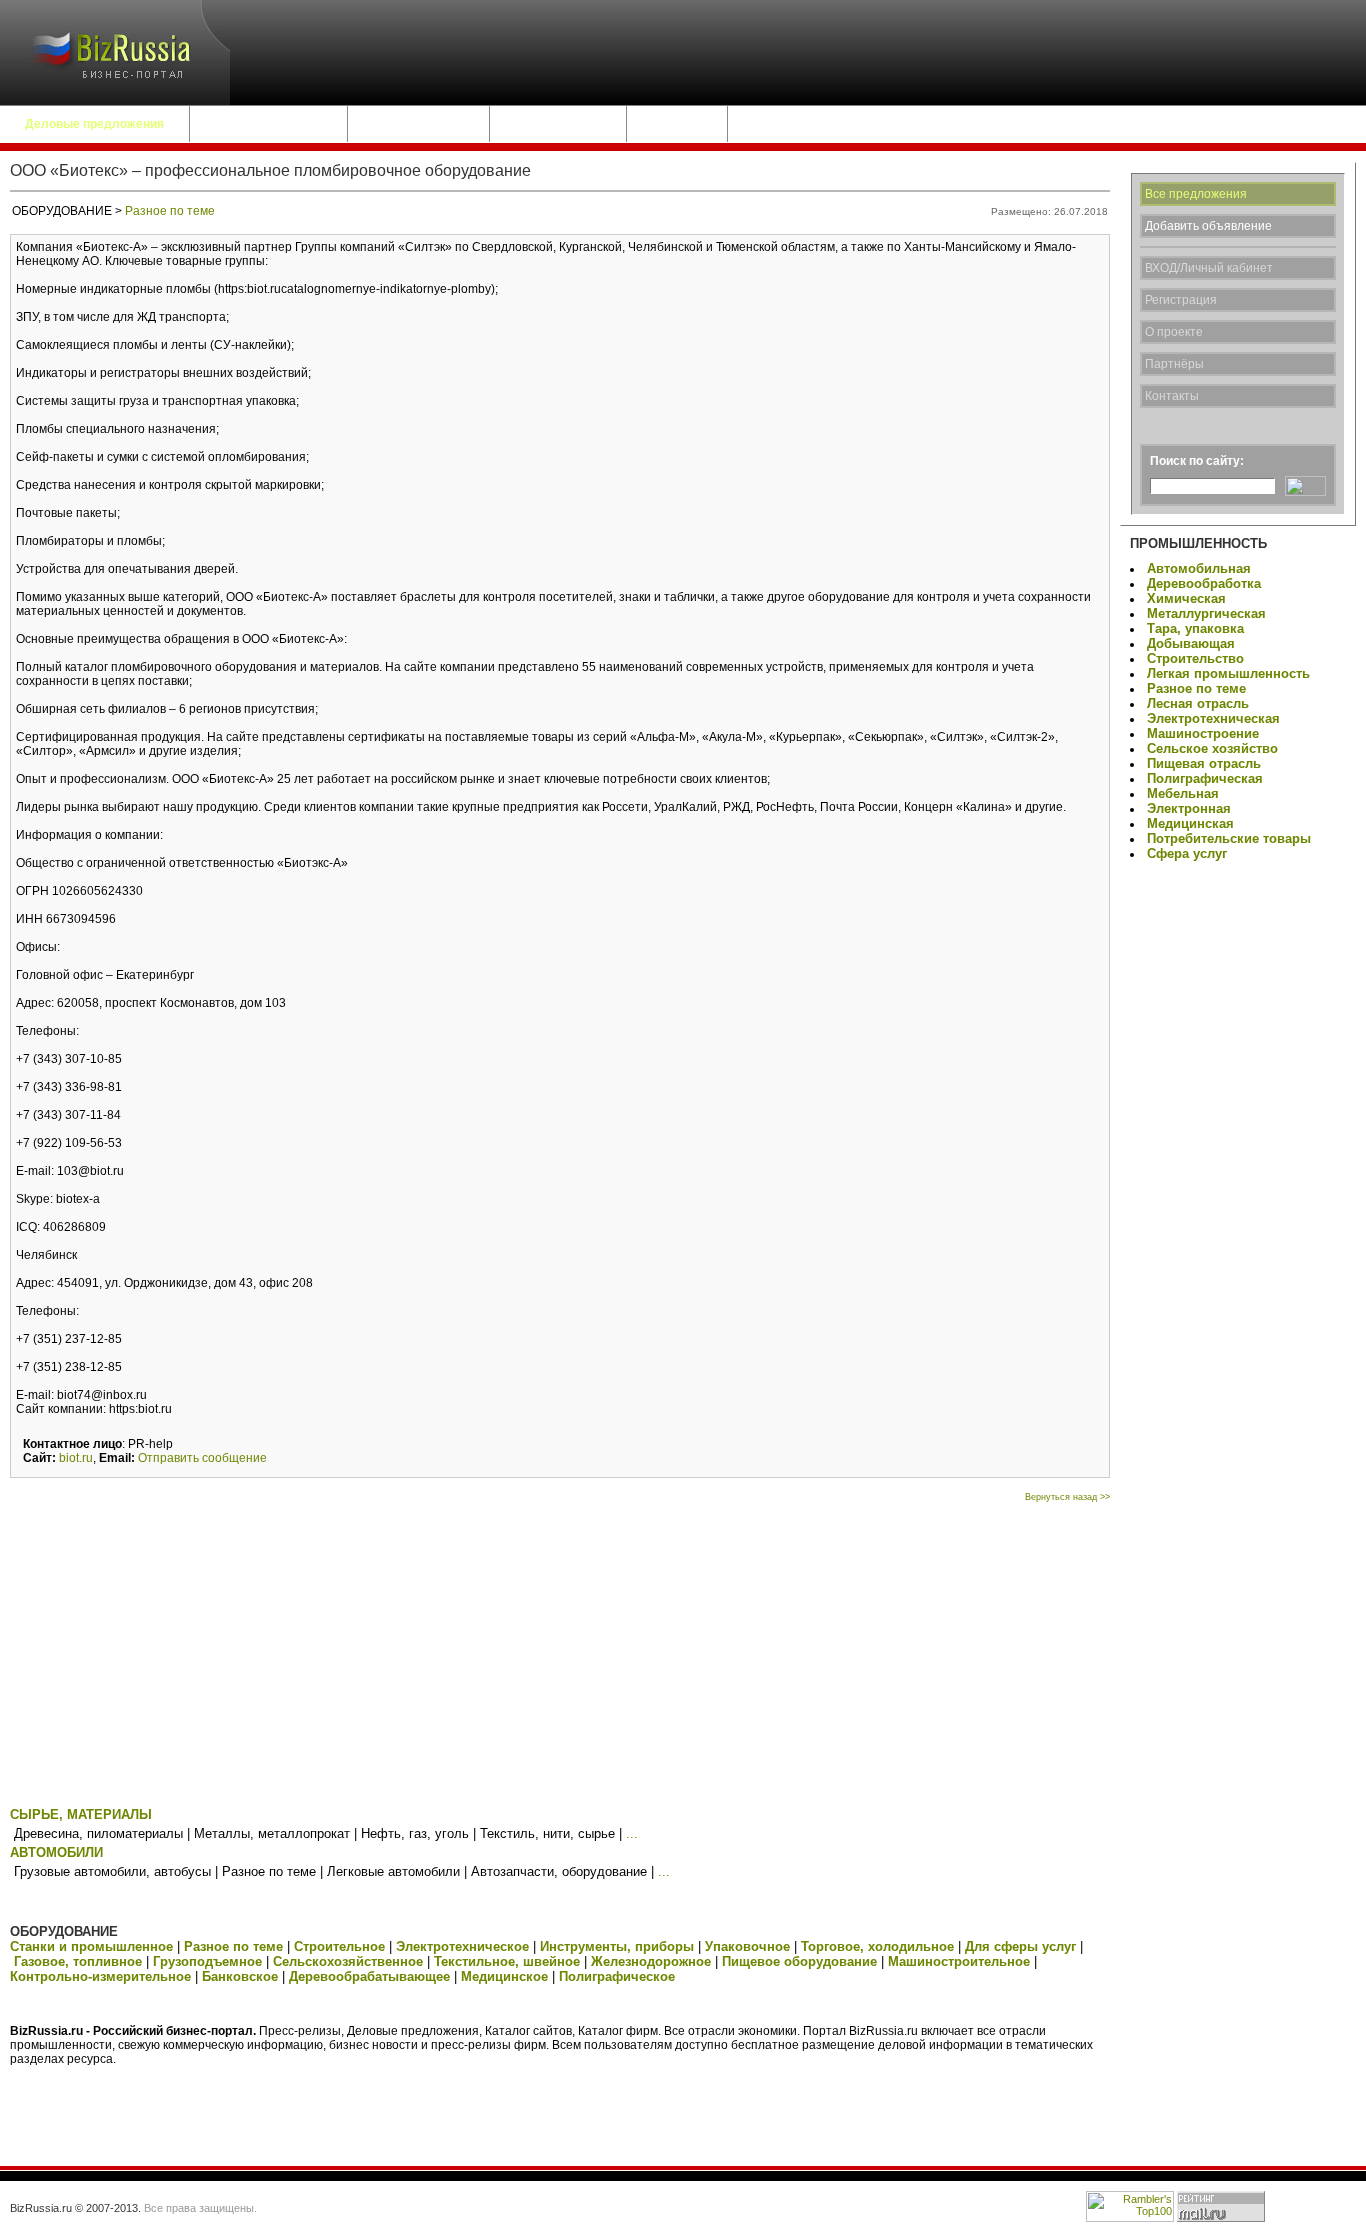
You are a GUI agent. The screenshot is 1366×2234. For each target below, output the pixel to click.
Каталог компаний (268, 124)
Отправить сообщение (202, 1458)
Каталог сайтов (418, 124)
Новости (677, 124)
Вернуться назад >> (1067, 1497)
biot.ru (76, 1458)
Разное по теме (170, 211)
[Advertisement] (560, 1652)
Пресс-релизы (558, 124)
